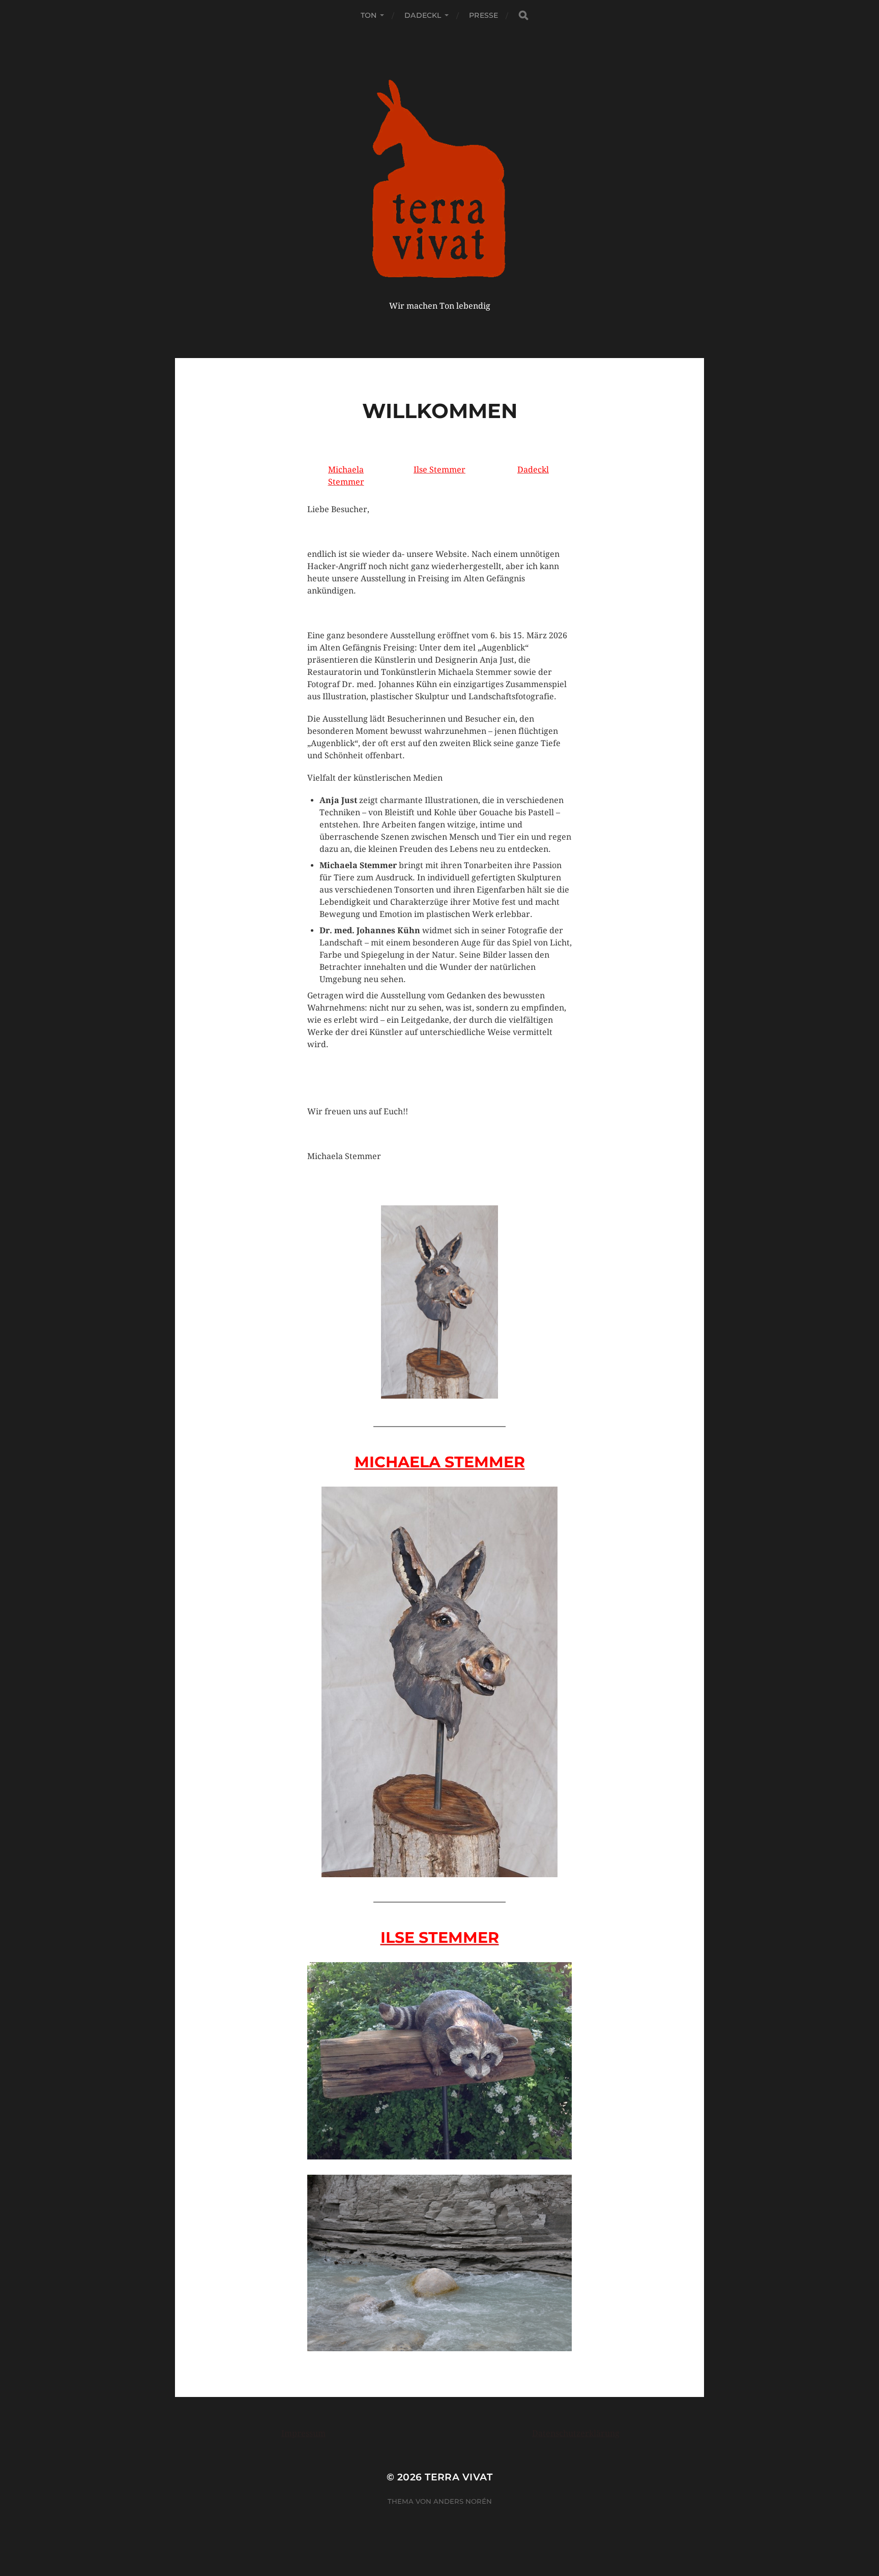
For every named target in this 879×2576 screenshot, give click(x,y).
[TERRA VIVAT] (440, 177)
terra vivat (459, 2477)
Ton (369, 15)
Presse (484, 15)
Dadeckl (423, 15)
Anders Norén (463, 2501)
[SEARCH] (523, 16)
